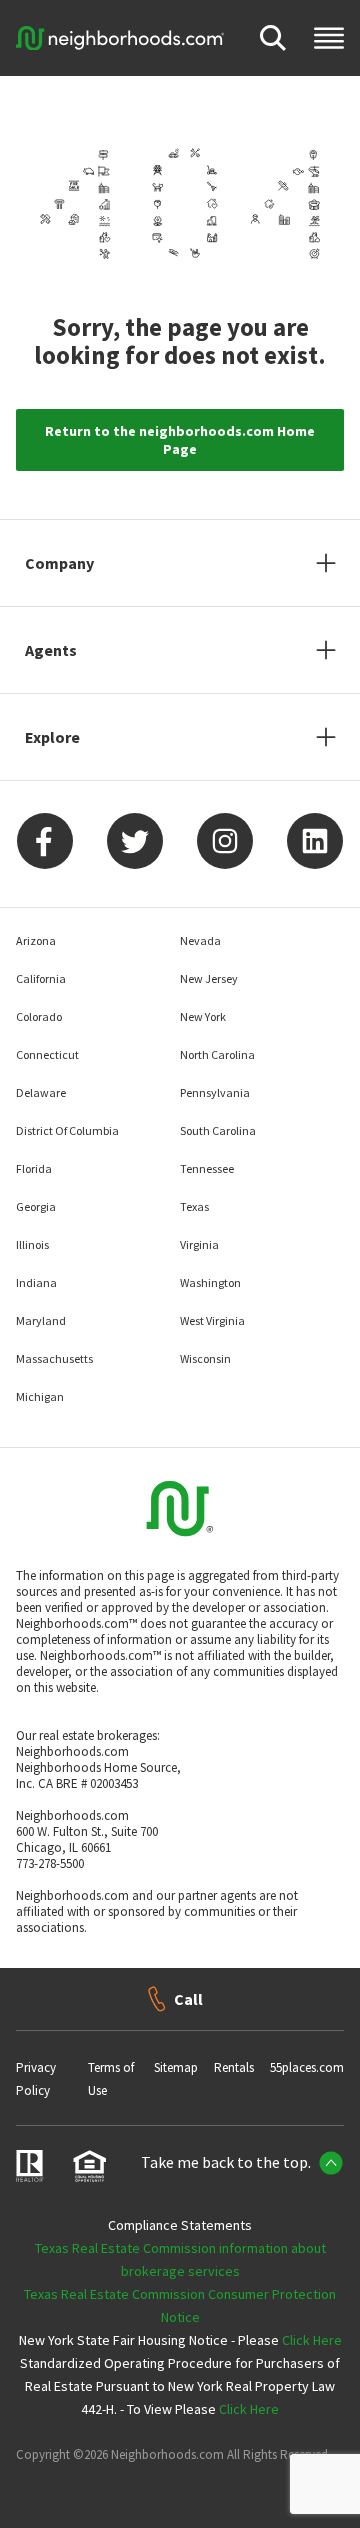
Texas (194, 1206)
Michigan (40, 1396)
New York (203, 1016)
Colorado (39, 1016)
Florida (34, 1168)
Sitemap (176, 2067)
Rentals (234, 2067)
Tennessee (207, 1168)
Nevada (200, 940)
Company (59, 563)
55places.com (307, 2067)
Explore (52, 737)
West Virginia (212, 1320)
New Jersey (209, 978)
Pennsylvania (215, 1092)
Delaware (41, 1092)
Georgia (36, 1206)
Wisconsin (205, 1358)
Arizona (36, 940)
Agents (51, 650)
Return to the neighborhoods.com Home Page (180, 440)
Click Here (312, 2340)
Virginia (199, 1244)
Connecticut (47, 1054)
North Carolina (217, 1054)
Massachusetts (54, 1358)
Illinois (32, 1244)
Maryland (41, 1320)
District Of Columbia (67, 1130)
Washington (210, 1282)
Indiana (36, 1282)
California (41, 978)
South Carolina (218, 1130)
